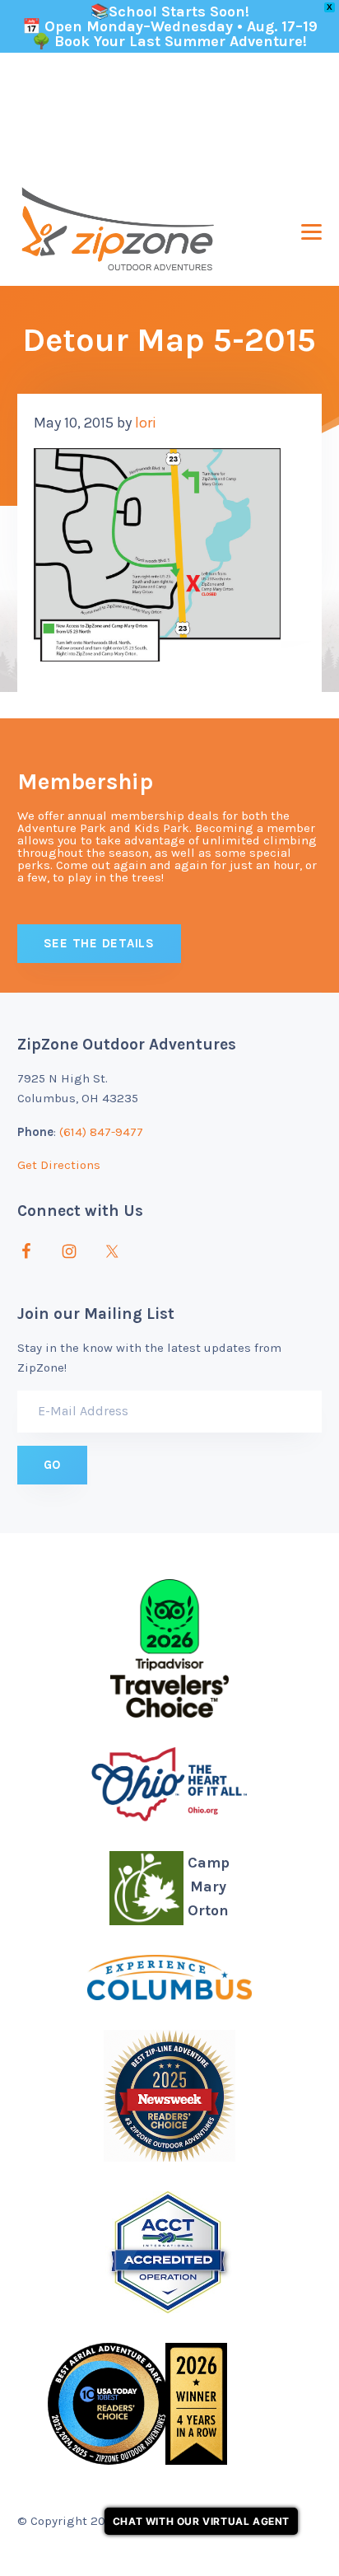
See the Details (99, 943)
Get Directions (59, 1165)
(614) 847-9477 (101, 1132)
